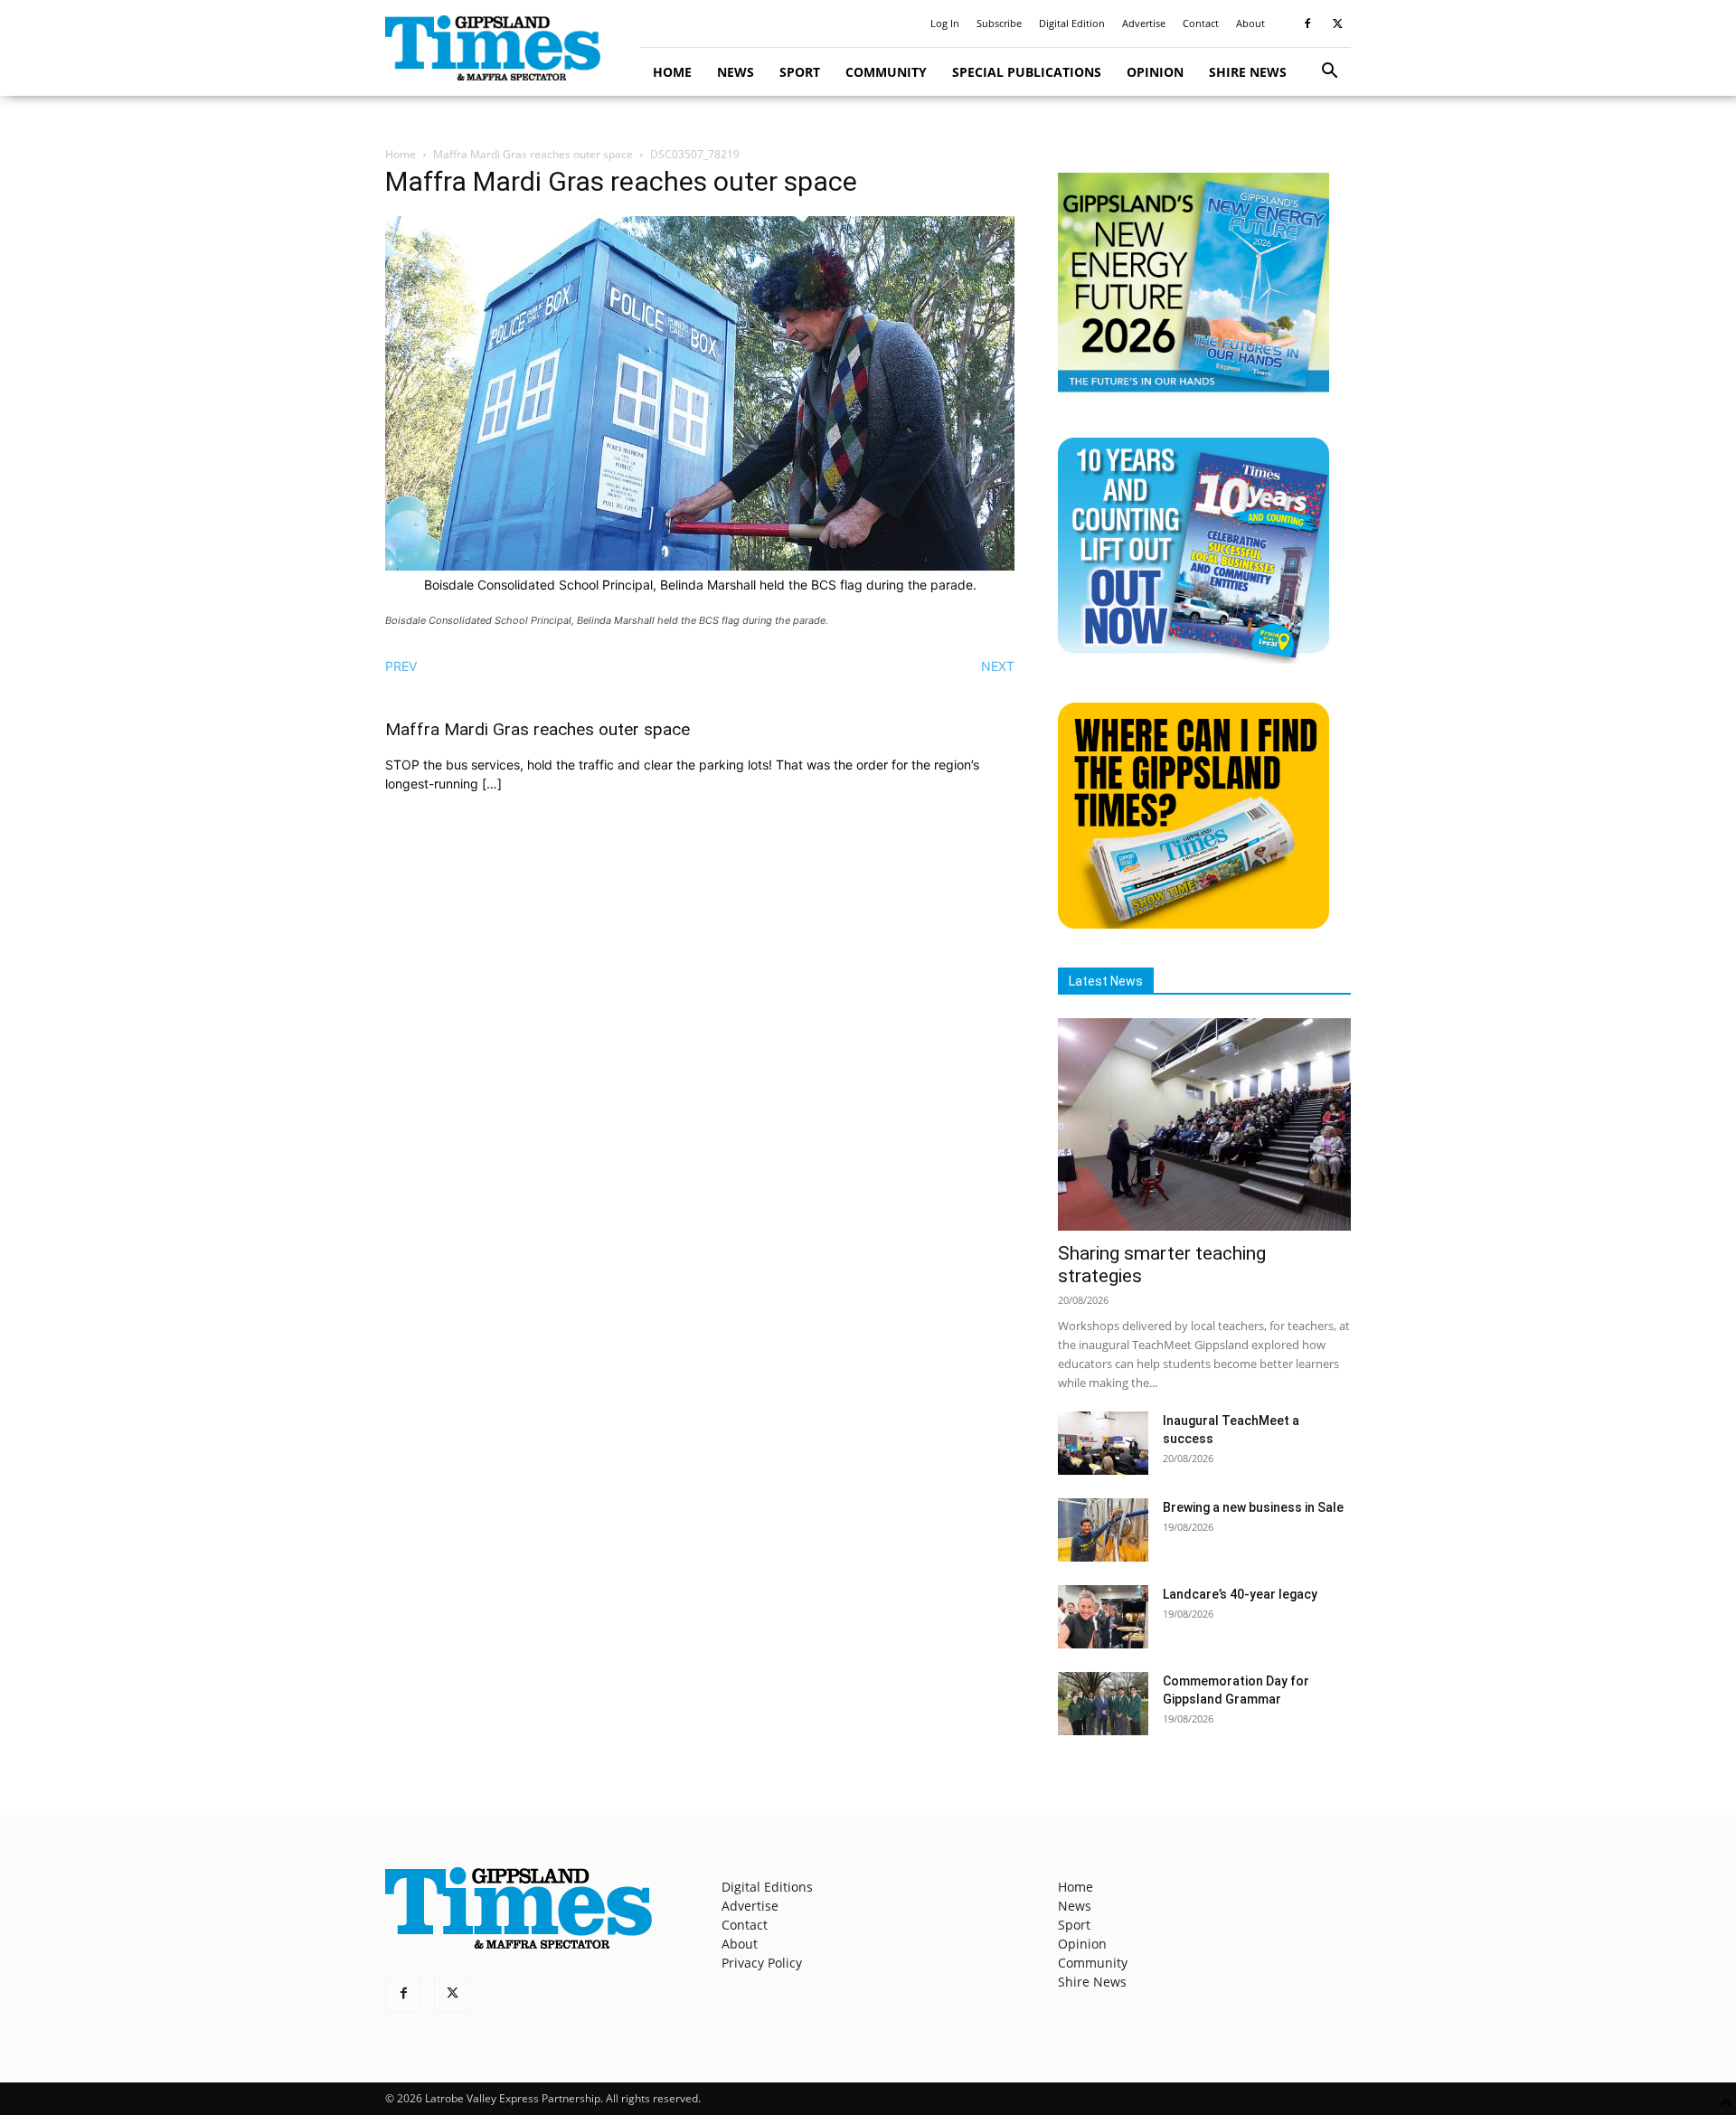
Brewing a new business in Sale (1253, 1507)
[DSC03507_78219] (700, 566)
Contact (1201, 23)
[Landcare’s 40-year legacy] (1103, 1617)
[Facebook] (1307, 24)
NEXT (998, 666)
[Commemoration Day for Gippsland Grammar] (1103, 1704)
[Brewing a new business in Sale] (1103, 1530)
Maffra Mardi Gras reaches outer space (533, 154)
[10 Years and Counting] (1193, 659)
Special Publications (1027, 72)
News (736, 72)
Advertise (1144, 23)
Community (886, 72)
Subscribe (999, 23)
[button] (1329, 73)
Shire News (1248, 72)
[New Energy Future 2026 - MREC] (1193, 394)
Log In (945, 23)
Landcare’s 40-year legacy (1240, 1594)
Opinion (1155, 72)
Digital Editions (767, 1887)
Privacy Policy (762, 1963)
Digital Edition (1072, 23)
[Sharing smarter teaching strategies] (1204, 1124)
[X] (1337, 24)
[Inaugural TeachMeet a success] (1103, 1443)
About (1250, 23)
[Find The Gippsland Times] (1193, 924)
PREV (401, 666)
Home (672, 72)
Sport (800, 72)
